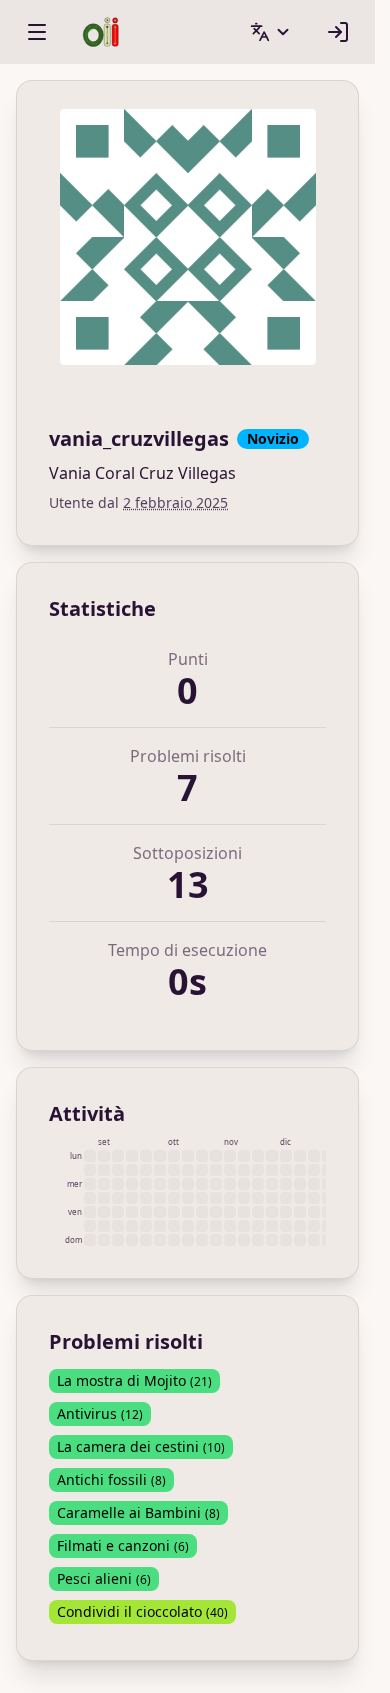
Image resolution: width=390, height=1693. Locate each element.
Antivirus (100, 1413)
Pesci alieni (104, 1578)
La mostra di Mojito (134, 1380)
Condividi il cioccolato (142, 1611)
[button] (271, 32)
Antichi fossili (111, 1479)
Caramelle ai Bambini (138, 1512)
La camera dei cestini (141, 1446)
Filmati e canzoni (123, 1545)
